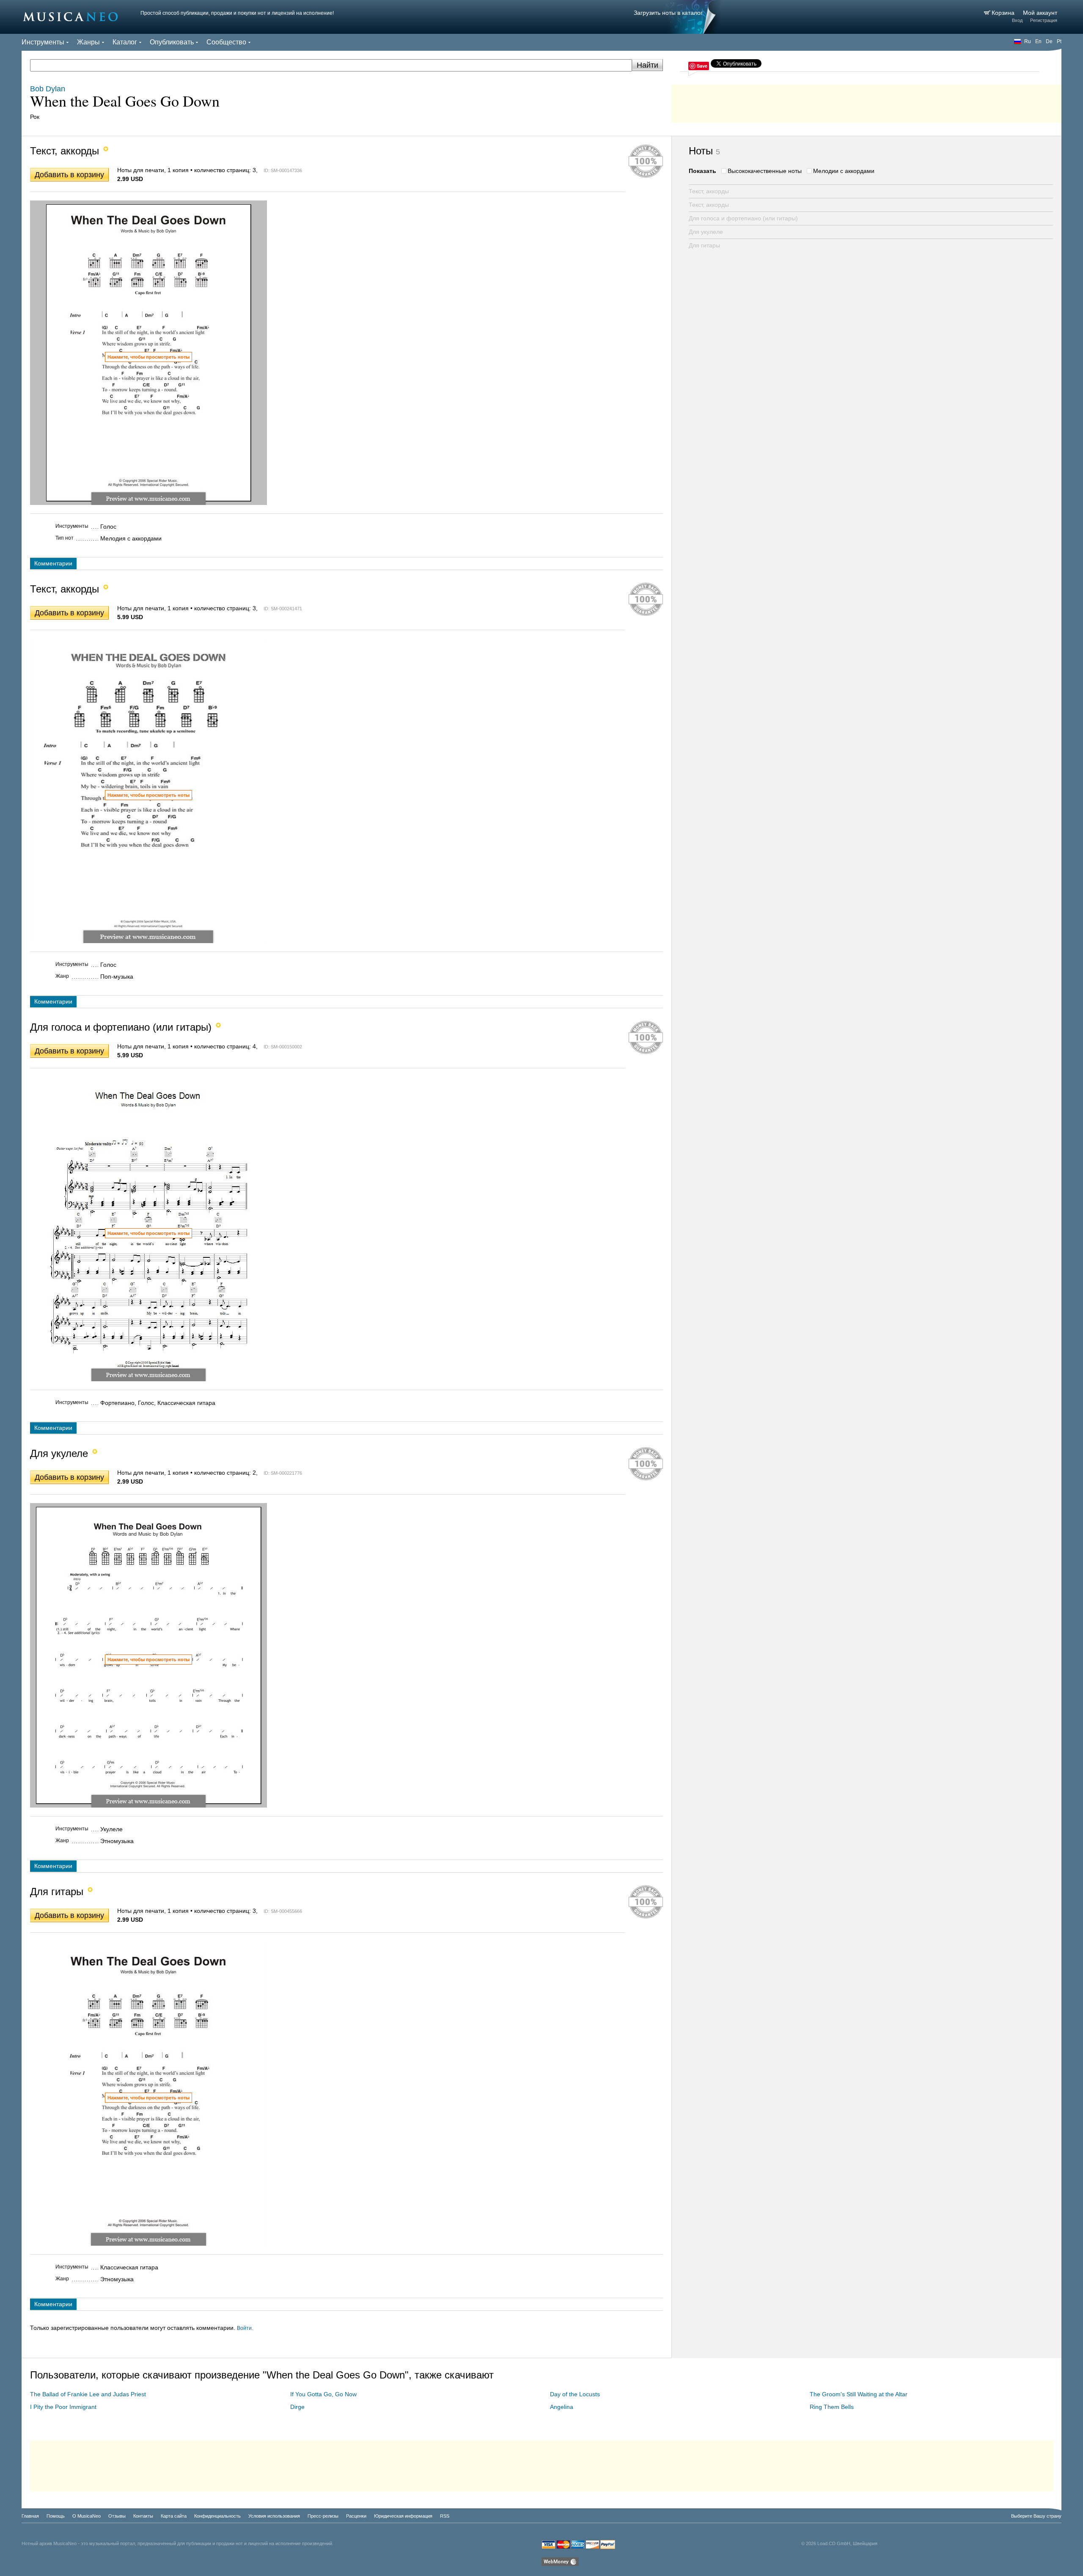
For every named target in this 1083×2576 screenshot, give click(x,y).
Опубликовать (172, 42)
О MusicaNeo (87, 2516)
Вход (1017, 20)
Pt (1059, 41)
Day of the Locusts (575, 2394)
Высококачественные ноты (765, 171)
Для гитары (704, 245)
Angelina (562, 2407)
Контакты (143, 2516)
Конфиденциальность (217, 2516)
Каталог (125, 42)
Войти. (245, 2328)
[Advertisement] (866, 102)
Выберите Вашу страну (1036, 2516)
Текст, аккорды (709, 191)
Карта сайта (174, 2516)
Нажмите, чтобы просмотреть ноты (148, 357)
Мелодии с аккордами (844, 171)
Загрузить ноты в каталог (668, 13)
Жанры (88, 42)
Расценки (356, 2516)
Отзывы (117, 2516)
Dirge (297, 2407)
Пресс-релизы (323, 2516)
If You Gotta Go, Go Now (323, 2394)
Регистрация (1044, 20)
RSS (445, 2516)
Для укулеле (706, 232)
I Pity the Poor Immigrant (63, 2407)
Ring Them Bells (832, 2407)
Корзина (1004, 13)
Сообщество (226, 42)
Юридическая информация (403, 2516)
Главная (30, 2516)
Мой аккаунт (1040, 13)
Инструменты (43, 42)
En (1038, 41)
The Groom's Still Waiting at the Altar (859, 2394)
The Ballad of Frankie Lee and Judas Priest (88, 2394)
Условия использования (274, 2516)
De (1049, 41)
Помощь (56, 2516)
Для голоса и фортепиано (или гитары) (743, 218)
